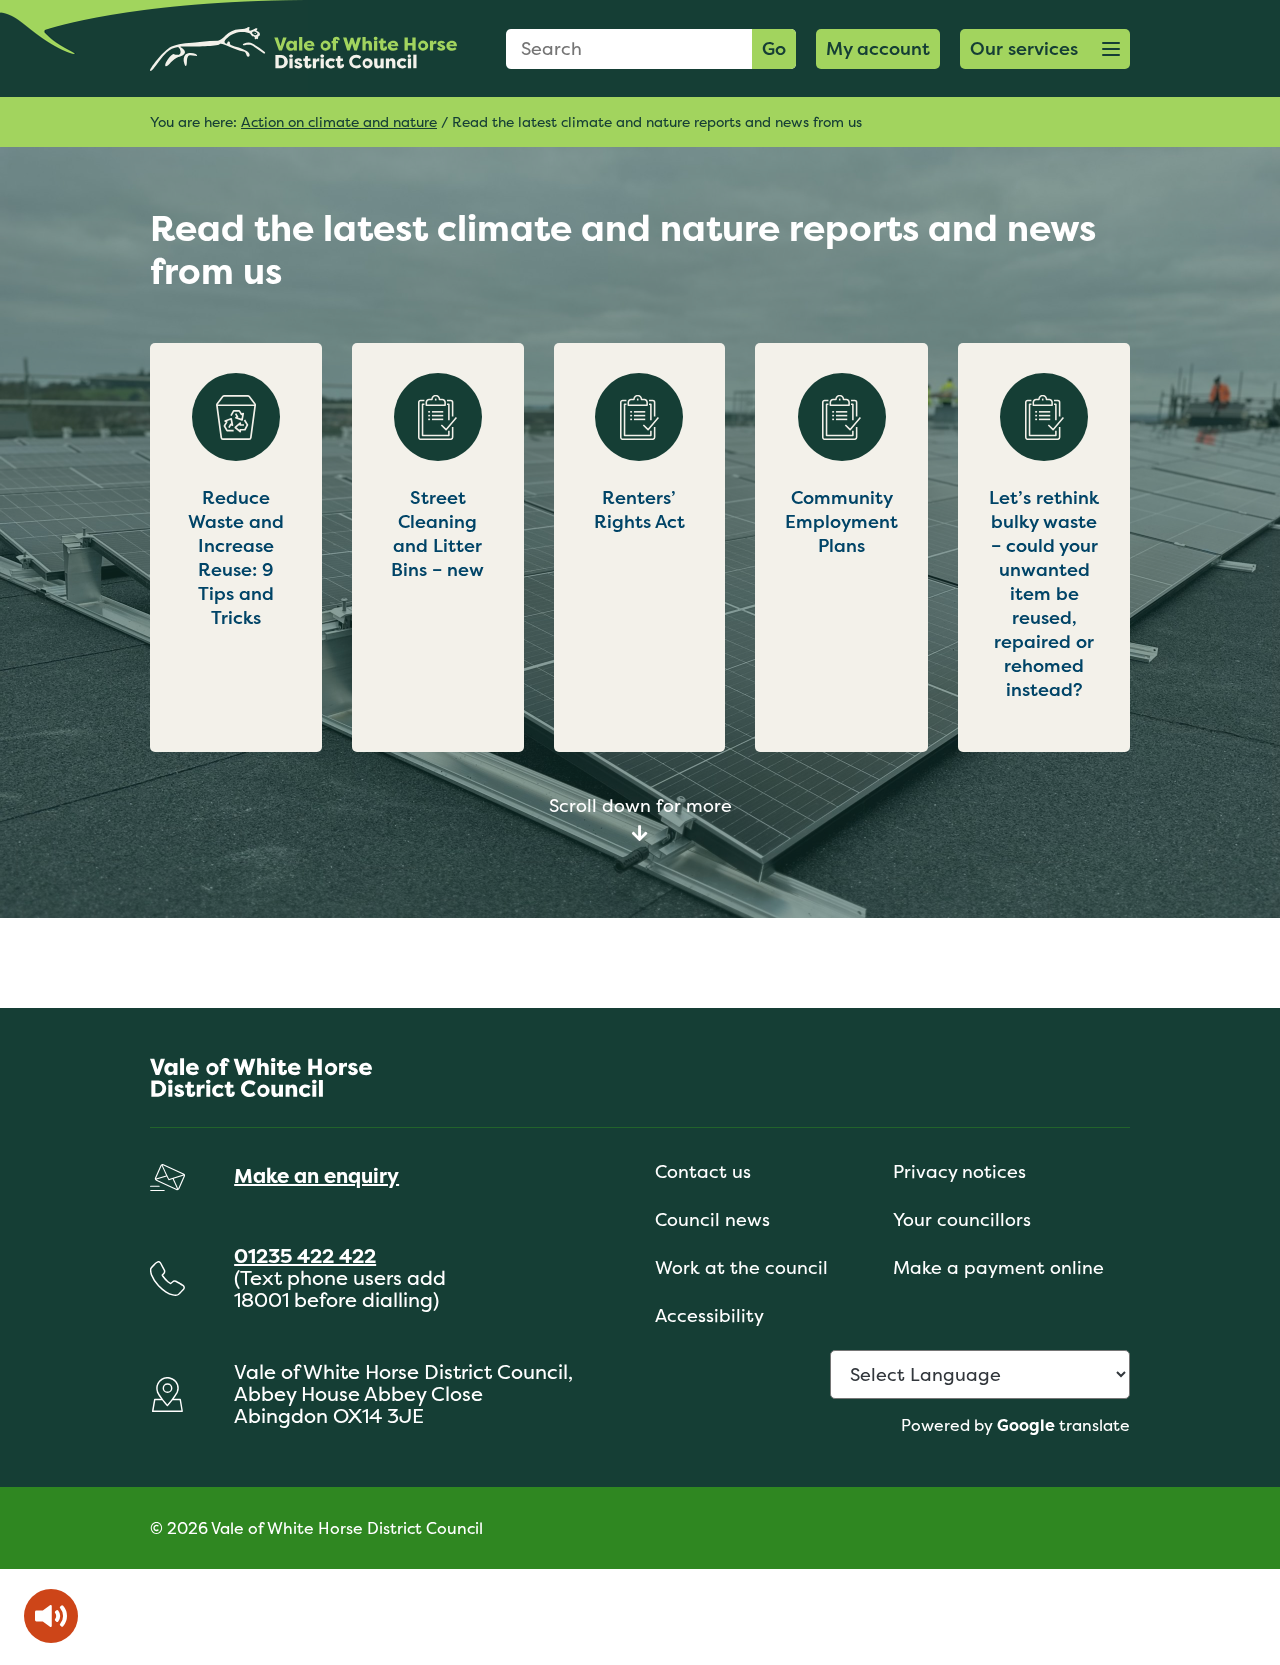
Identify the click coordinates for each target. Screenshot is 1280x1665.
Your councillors (962, 1219)
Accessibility (709, 1315)
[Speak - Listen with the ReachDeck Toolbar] (51, 1616)
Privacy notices (959, 1171)
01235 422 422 (305, 1255)
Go (774, 48)
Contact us (703, 1171)
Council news (712, 1219)
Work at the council (741, 1267)
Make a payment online (998, 1267)
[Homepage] (303, 48)
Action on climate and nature (339, 121)
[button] (1045, 49)
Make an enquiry (316, 1175)
